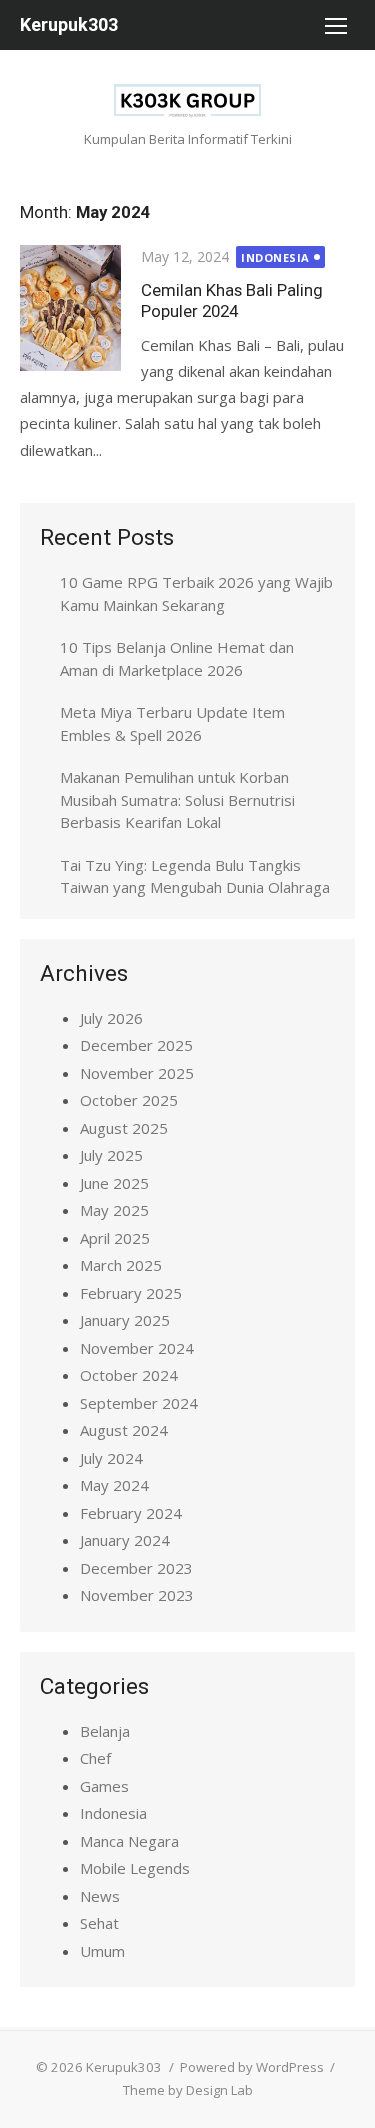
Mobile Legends (135, 1868)
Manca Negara (129, 1841)
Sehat (99, 1923)
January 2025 (125, 1320)
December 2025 (136, 1045)
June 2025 (114, 1183)
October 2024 (129, 1375)
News (100, 1896)
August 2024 (124, 1430)
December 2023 (136, 1568)
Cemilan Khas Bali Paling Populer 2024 (232, 300)
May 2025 (114, 1210)
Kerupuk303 (69, 24)
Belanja (105, 1731)
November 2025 (137, 1073)
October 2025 (129, 1100)
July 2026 (111, 1018)
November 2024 (137, 1348)
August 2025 (124, 1128)
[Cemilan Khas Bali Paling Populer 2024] (70, 308)
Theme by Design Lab (188, 2090)
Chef (95, 1758)
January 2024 (125, 1540)
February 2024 (131, 1513)
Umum (102, 1951)
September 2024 (139, 1403)
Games (104, 1786)
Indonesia (275, 257)
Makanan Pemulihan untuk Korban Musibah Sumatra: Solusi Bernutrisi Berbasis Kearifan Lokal (177, 799)
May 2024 (114, 1485)
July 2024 (111, 1458)
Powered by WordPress (252, 2067)
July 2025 (111, 1155)
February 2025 (131, 1293)
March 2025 (121, 1265)
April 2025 (115, 1238)
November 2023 (137, 1595)
